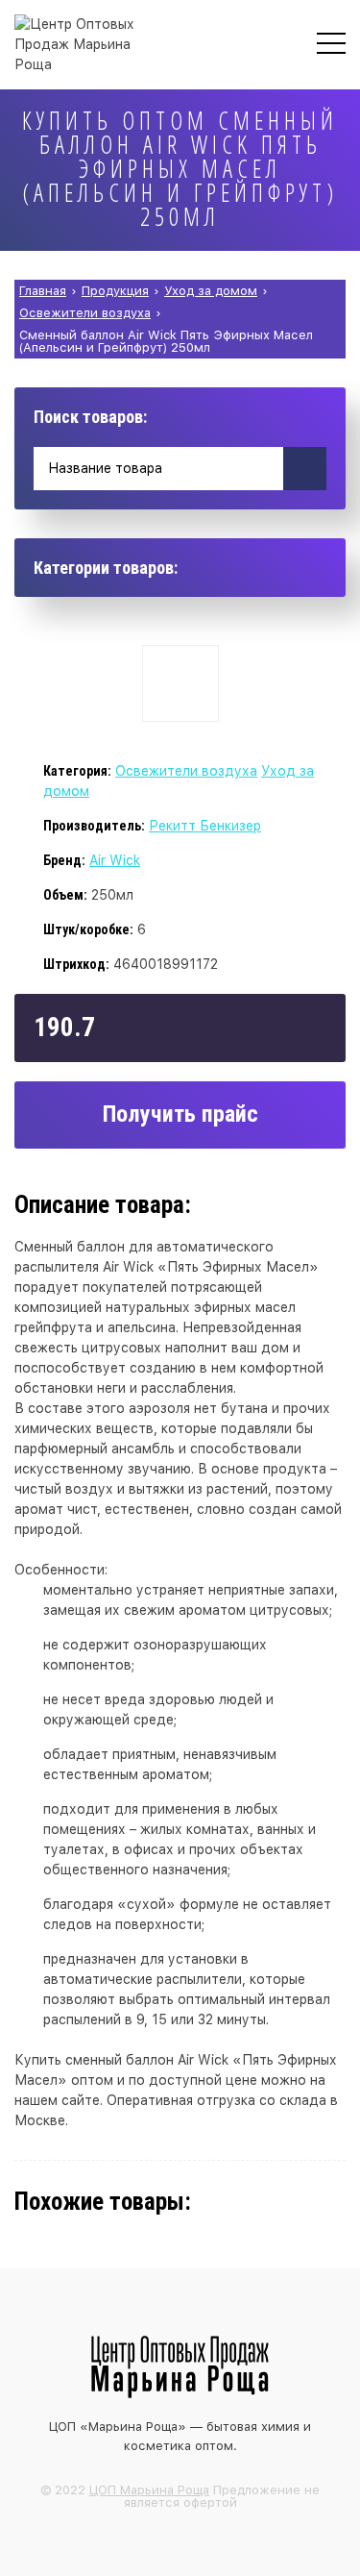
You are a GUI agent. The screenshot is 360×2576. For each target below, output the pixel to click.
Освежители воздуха (186, 771)
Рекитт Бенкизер (205, 826)
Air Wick (115, 860)
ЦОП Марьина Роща (149, 2490)
